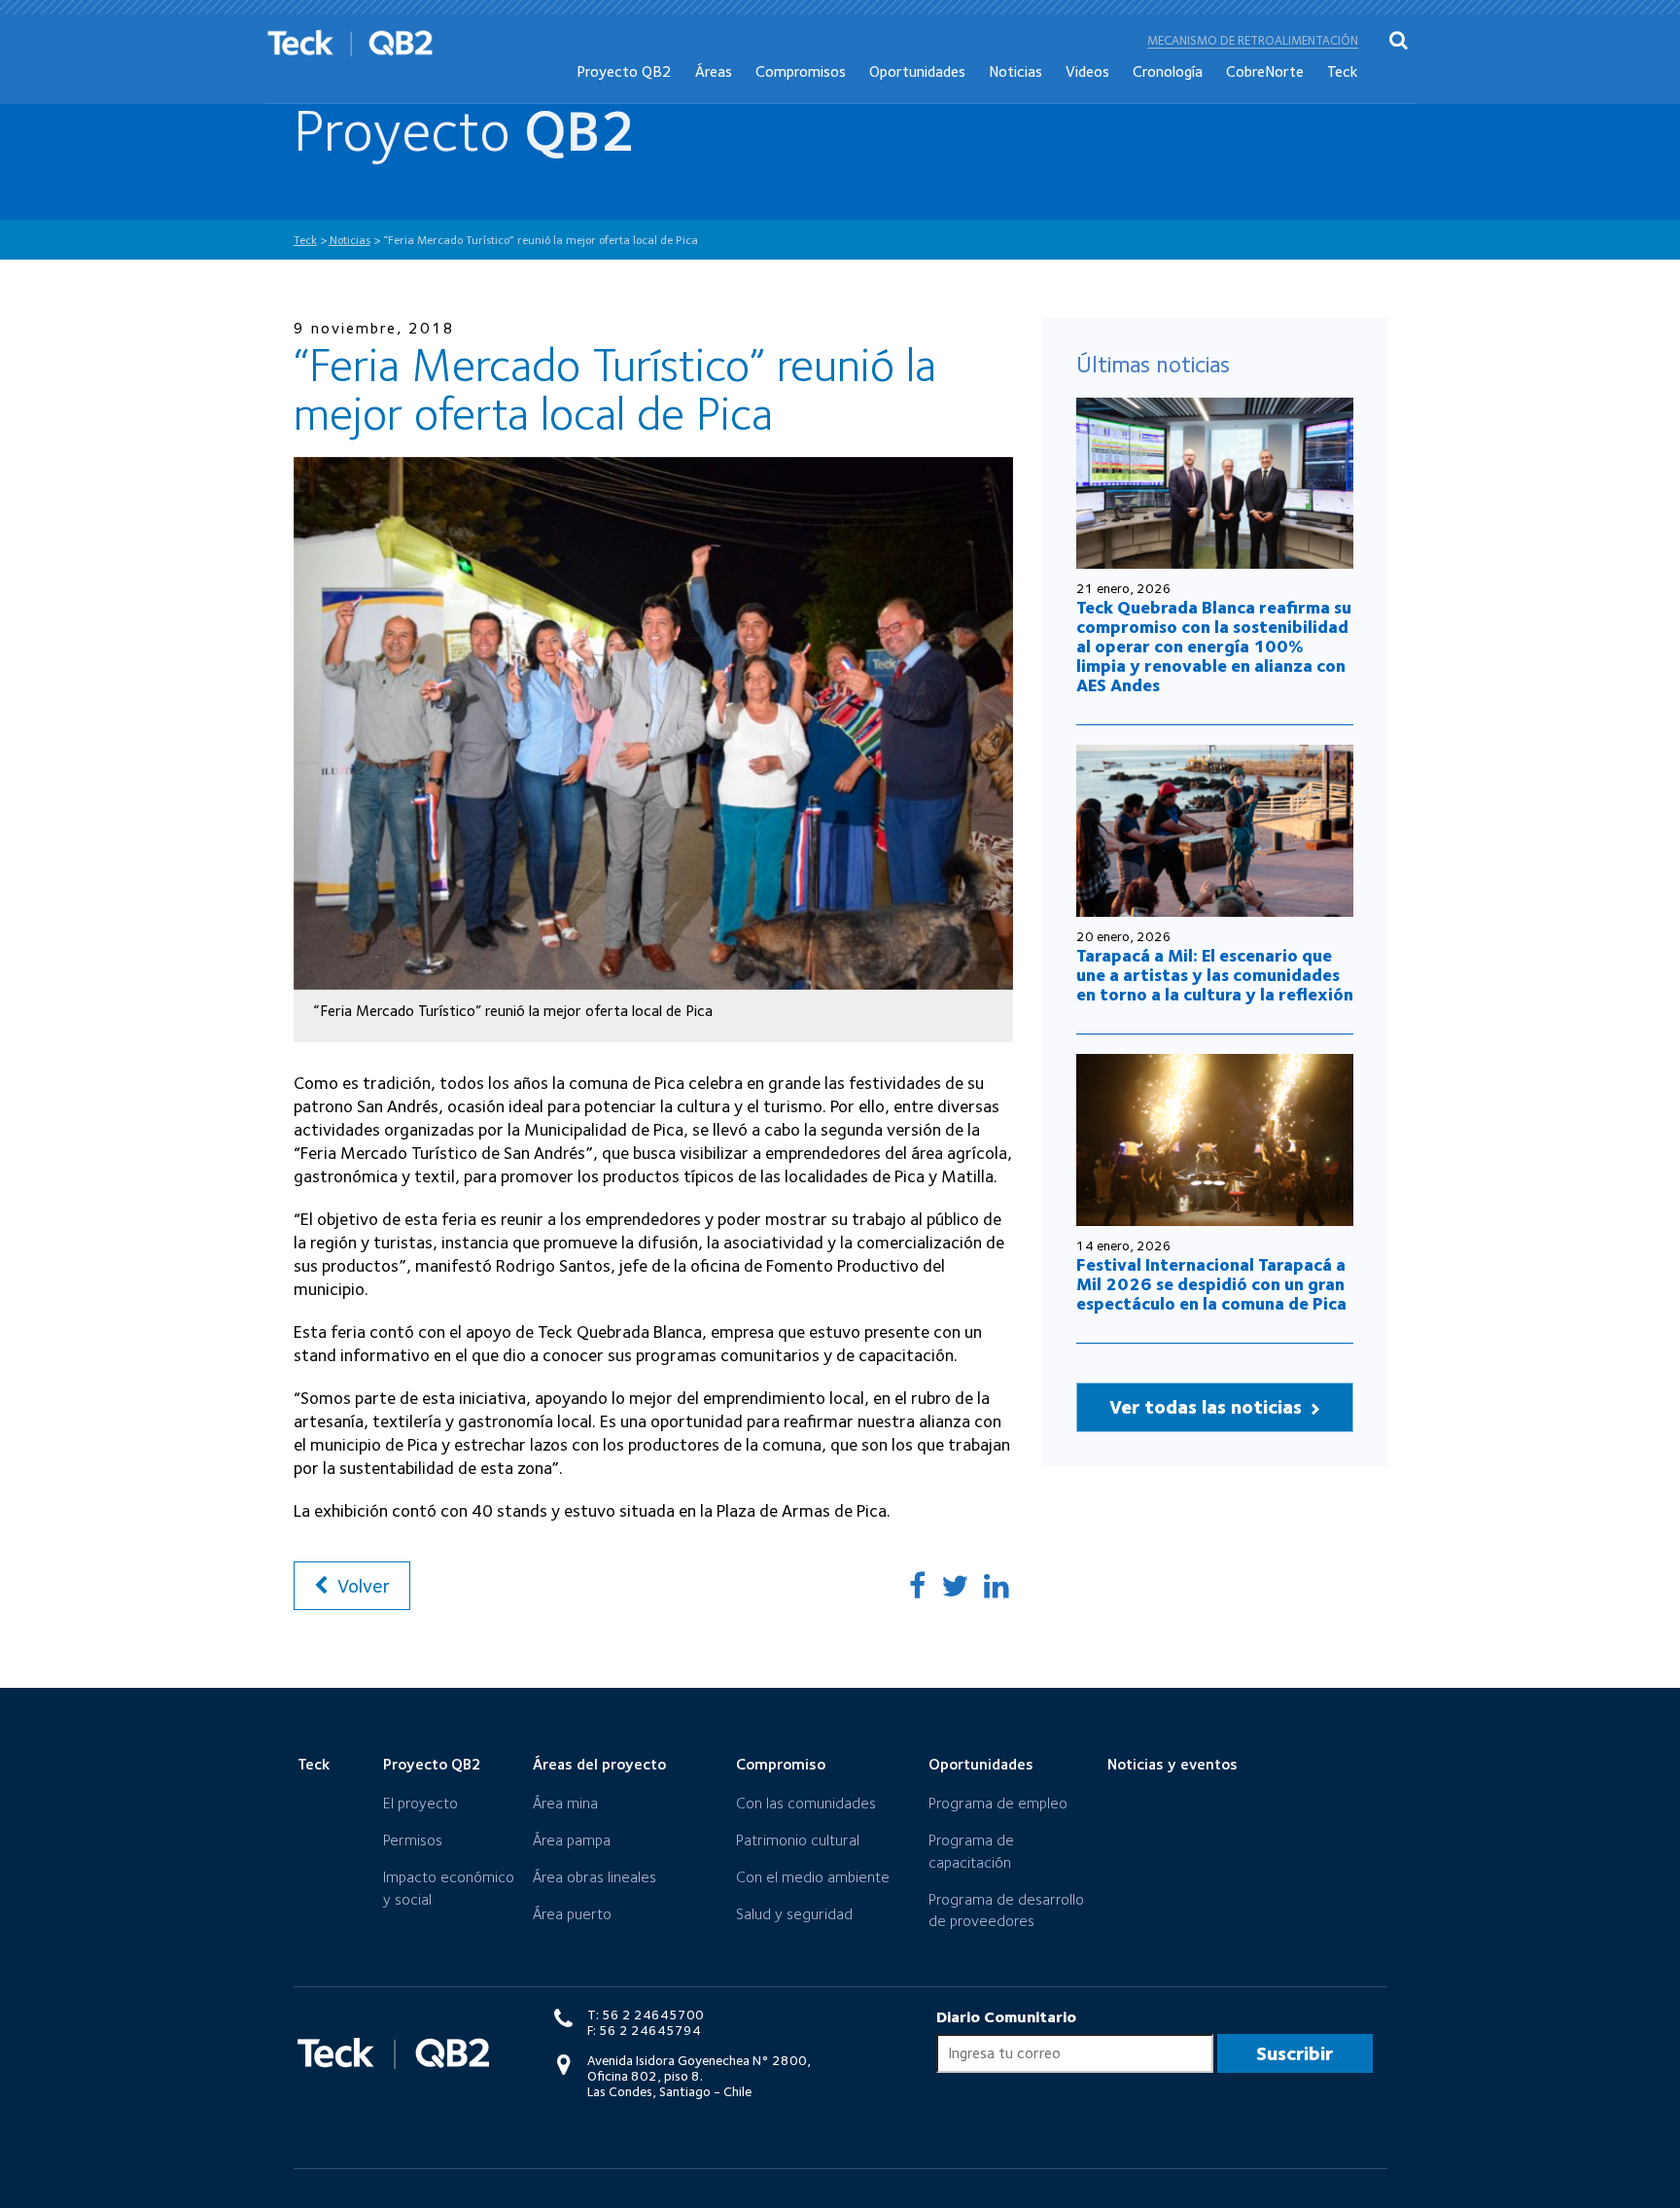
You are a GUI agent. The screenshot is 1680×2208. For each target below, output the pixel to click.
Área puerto (572, 1914)
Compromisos (801, 71)
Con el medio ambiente (813, 1877)
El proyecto (420, 1803)
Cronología (1168, 71)
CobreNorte (1265, 71)
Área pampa (572, 1840)
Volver (361, 1586)
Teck (1343, 71)
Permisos (413, 1840)
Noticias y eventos (1172, 1764)
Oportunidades (917, 71)
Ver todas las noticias (1208, 1407)
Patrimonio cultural (798, 1840)
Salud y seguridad (794, 1914)
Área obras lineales (595, 1877)
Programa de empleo (998, 1803)
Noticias (1015, 71)
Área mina (565, 1803)
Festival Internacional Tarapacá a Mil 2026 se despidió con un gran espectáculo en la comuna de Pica (1211, 1284)
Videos (1087, 71)
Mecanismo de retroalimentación (1253, 40)
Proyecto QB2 (624, 71)
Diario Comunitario (1006, 2017)
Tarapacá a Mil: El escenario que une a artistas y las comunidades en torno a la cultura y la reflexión (1215, 975)
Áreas (714, 71)
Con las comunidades (806, 1803)
